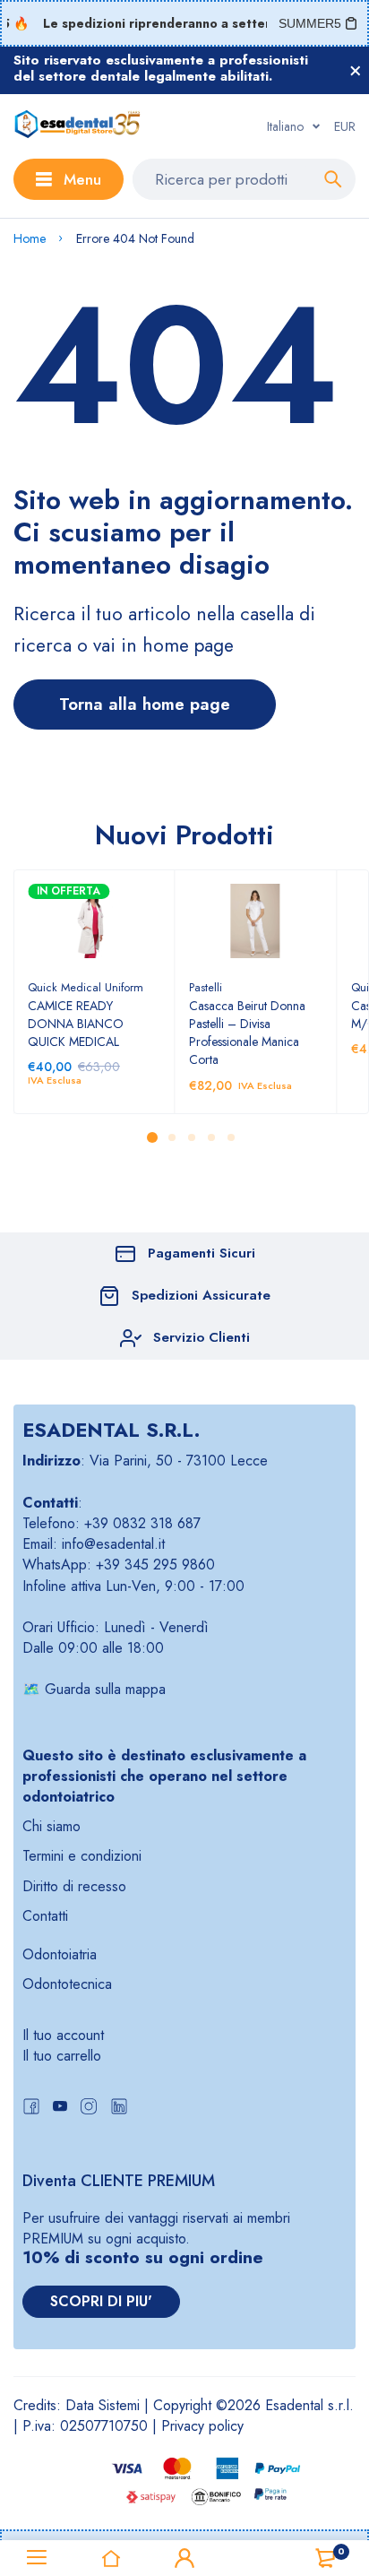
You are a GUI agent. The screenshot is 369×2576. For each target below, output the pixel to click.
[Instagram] (89, 2109)
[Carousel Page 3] (191, 1137)
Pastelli (206, 987)
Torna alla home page (145, 704)
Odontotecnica (67, 1984)
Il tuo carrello (62, 2056)
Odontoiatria (60, 1954)
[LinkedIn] (119, 2109)
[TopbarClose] (356, 71)
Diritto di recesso (74, 1886)
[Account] (184, 2558)
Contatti (45, 1916)
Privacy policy (202, 2426)
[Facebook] (31, 2109)
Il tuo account (63, 2035)
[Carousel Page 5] (230, 1137)
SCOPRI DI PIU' (101, 2301)
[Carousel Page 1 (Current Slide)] (152, 1137)
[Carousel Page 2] (171, 1137)
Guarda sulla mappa (105, 1689)
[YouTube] (60, 2109)
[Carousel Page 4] (210, 1137)
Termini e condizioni (82, 1856)
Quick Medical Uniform (86, 987)
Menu (82, 179)
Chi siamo (51, 1826)
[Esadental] (77, 126)
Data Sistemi (103, 2405)
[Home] (110, 2558)
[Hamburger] (37, 2558)
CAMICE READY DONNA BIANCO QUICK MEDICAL (76, 1024)
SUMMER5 (310, 23)
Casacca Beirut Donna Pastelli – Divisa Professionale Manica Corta (247, 1033)
